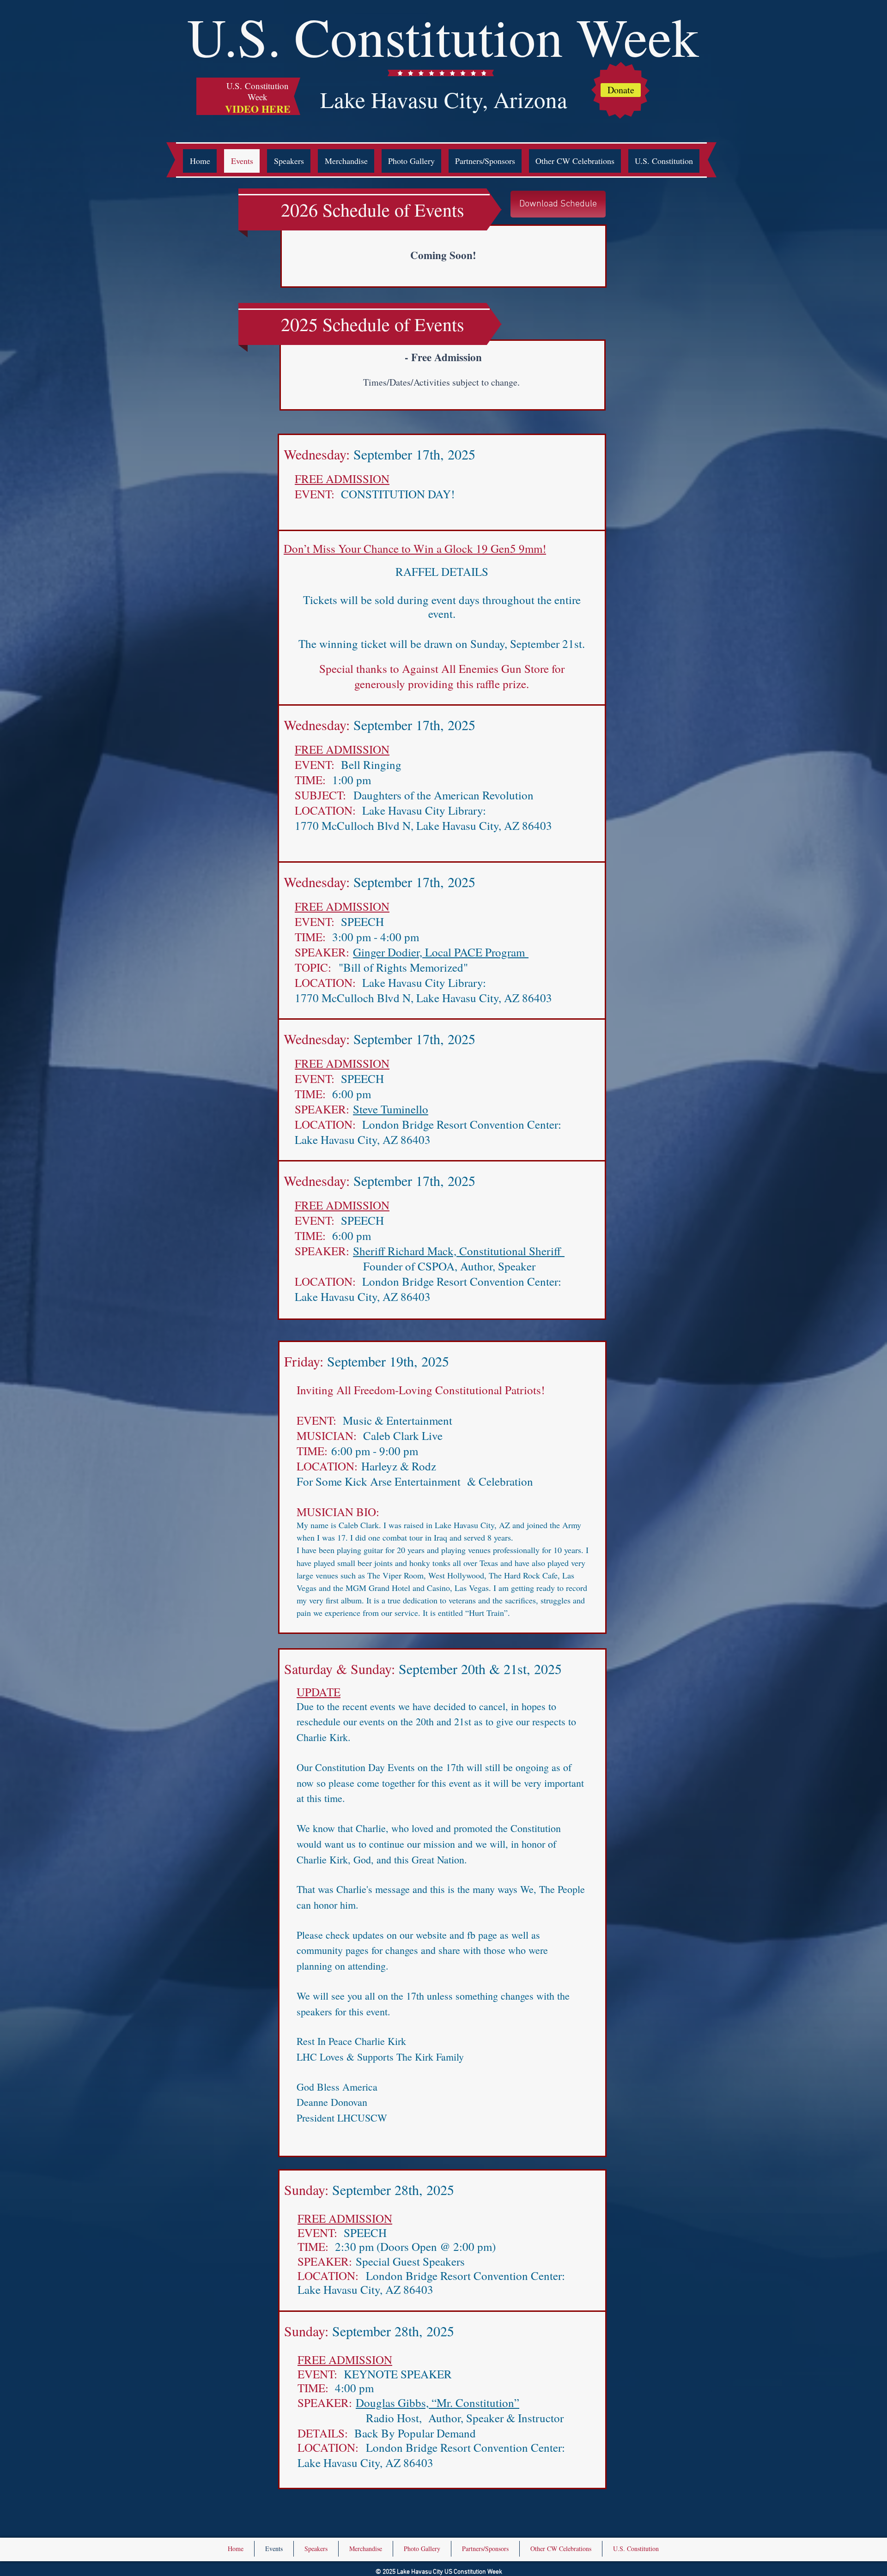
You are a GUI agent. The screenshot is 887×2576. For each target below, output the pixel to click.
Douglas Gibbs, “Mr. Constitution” (437, 2403)
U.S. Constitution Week (443, 36)
